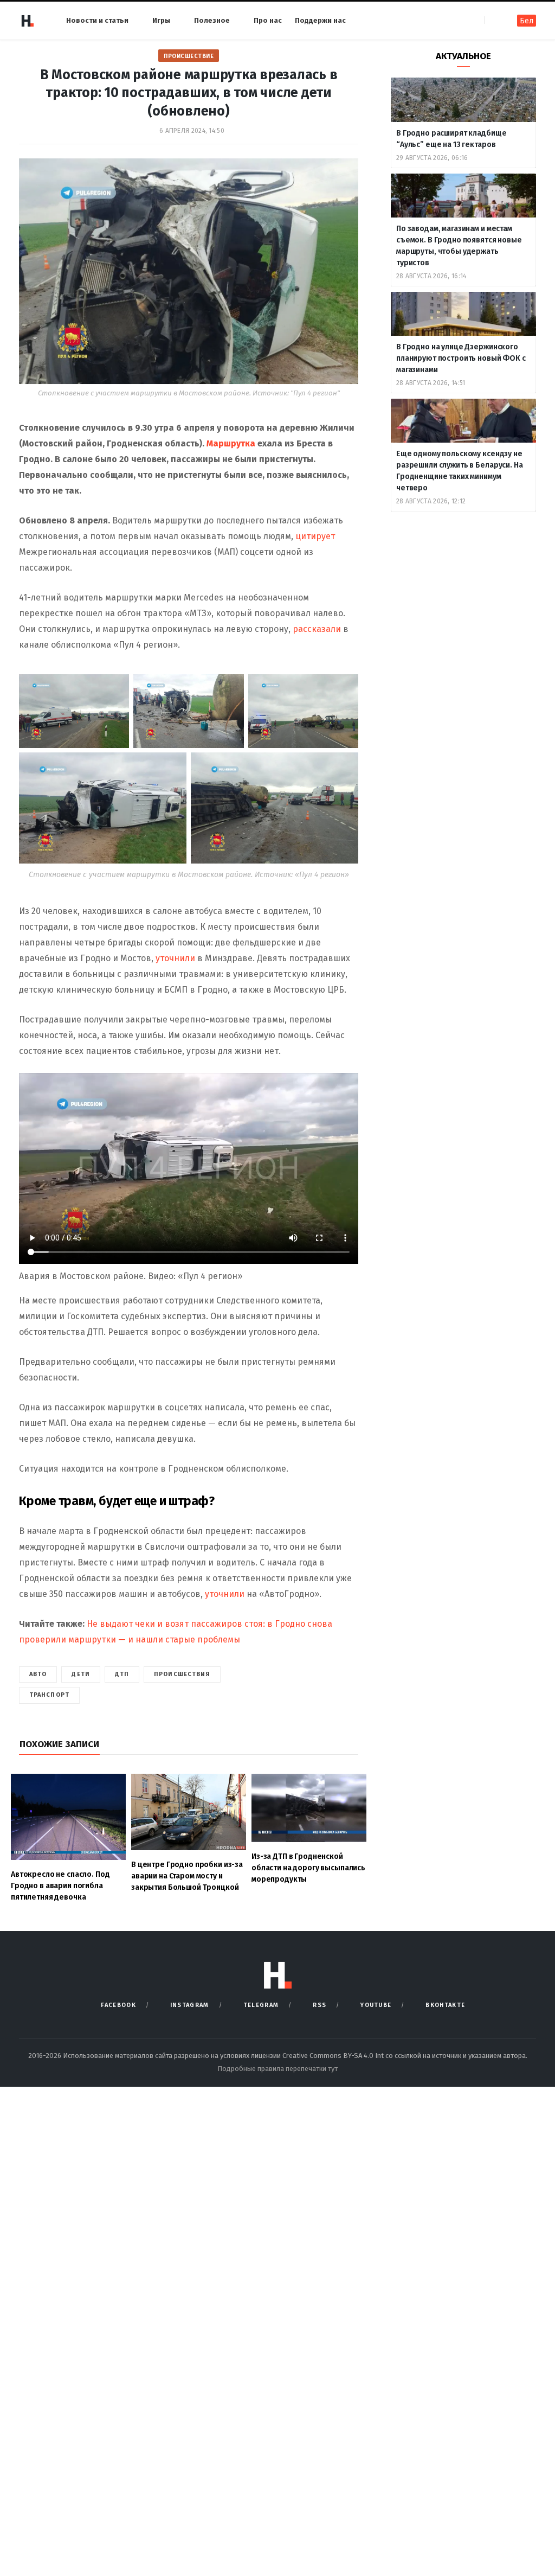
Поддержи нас (320, 20)
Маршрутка (232, 443)
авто (38, 1674)
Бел (527, 21)
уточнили (176, 958)
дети (80, 1674)
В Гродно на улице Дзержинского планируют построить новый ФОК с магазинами (461, 358)
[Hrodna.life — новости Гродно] (27, 21)
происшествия (182, 1674)
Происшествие (189, 56)
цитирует (315, 536)
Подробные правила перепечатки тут (277, 2069)
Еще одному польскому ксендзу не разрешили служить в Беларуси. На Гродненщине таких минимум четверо (460, 471)
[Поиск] (494, 20)
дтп (122, 1674)
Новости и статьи (97, 20)
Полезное (212, 20)
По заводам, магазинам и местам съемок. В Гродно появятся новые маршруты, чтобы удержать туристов (459, 246)
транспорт (49, 1695)
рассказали (318, 629)
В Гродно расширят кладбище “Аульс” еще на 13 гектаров (451, 139)
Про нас (268, 20)
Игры (161, 20)
